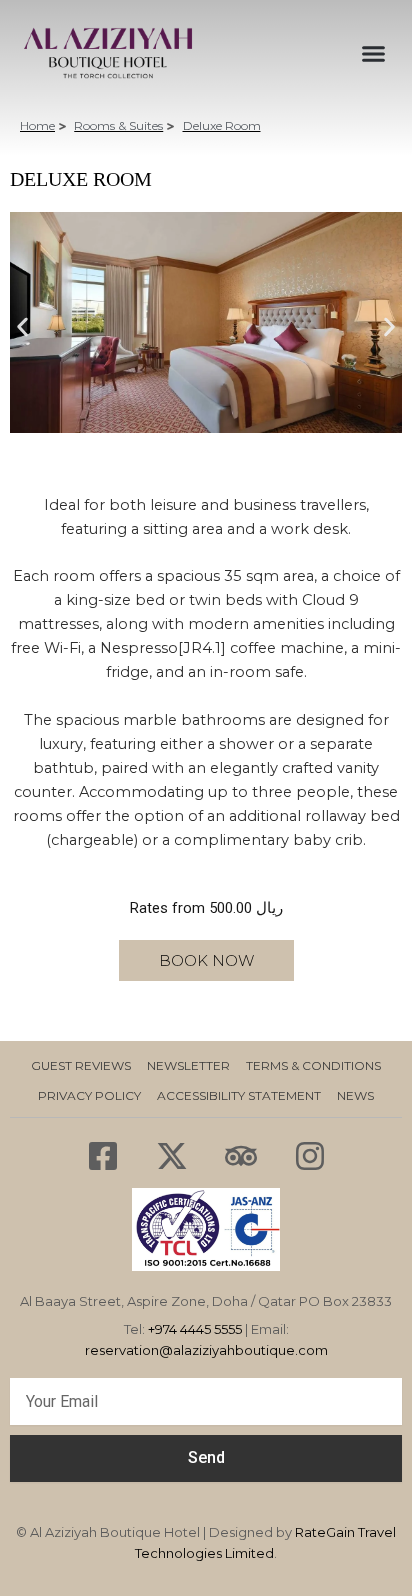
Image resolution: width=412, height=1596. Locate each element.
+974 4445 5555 (195, 1329)
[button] (22, 327)
